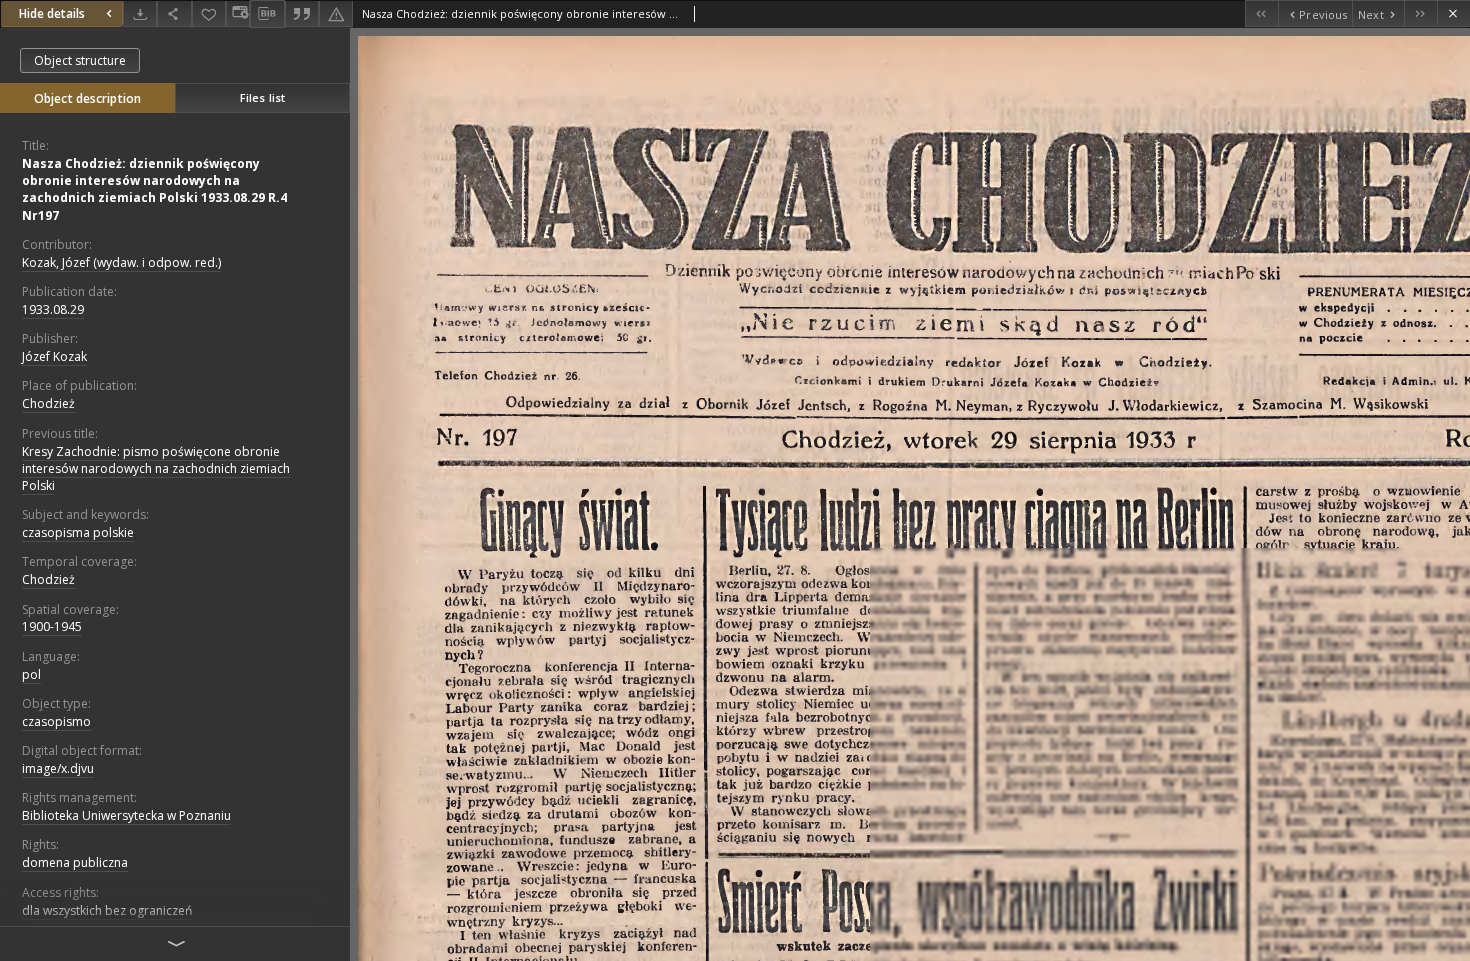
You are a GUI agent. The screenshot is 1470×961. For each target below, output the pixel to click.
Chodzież (48, 403)
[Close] (1453, 13)
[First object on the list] (1261, 13)
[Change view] (238, 13)
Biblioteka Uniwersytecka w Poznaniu (126, 815)
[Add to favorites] (209, 13)
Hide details (52, 13)
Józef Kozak (54, 356)
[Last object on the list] (1420, 13)
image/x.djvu (58, 768)
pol (31, 674)
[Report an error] (336, 13)
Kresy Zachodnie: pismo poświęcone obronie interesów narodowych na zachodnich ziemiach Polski (156, 468)
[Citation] (302, 13)
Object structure (80, 60)
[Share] (174, 13)
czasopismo (56, 721)
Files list (262, 97)
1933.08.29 (53, 309)
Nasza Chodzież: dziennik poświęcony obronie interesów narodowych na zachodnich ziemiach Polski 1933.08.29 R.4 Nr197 (154, 189)
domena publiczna (75, 862)
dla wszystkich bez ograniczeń (107, 910)
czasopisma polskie (78, 532)
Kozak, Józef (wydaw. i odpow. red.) (121, 262)
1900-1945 (52, 626)
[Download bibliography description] (267, 14)
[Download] (140, 13)
